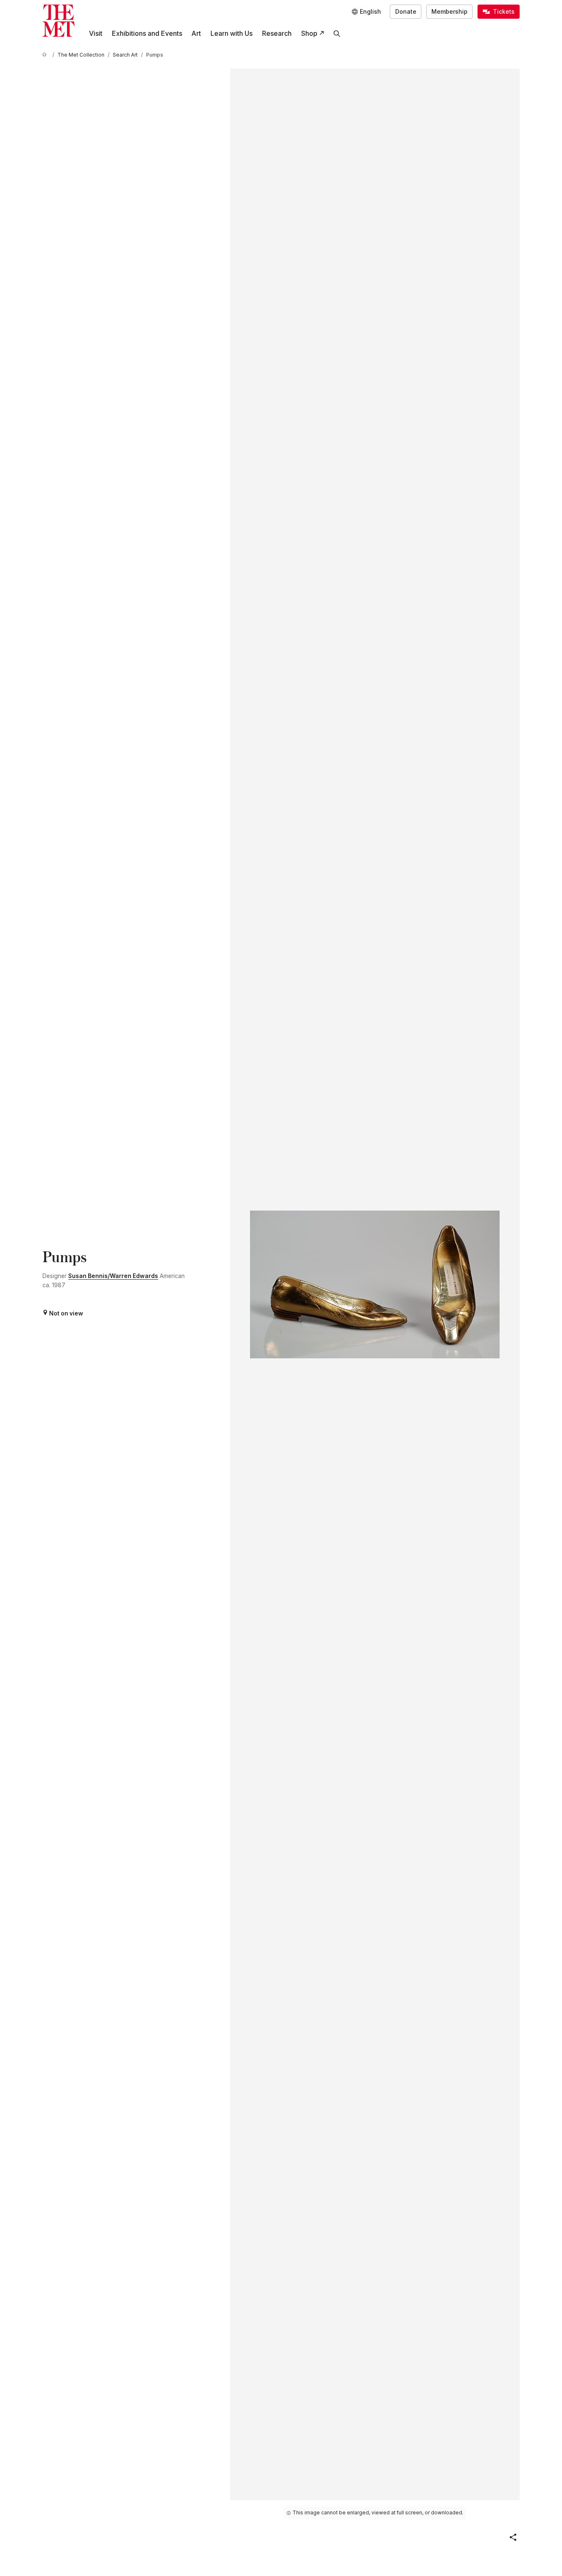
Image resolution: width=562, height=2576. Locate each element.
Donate (406, 12)
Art (196, 34)
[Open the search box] (337, 34)
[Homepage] (58, 21)
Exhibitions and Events (147, 34)
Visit (96, 34)
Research (277, 34)
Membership (449, 12)
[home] (46, 55)
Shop (309, 34)
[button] (513, 2537)
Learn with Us (231, 34)
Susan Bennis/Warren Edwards (113, 1276)
